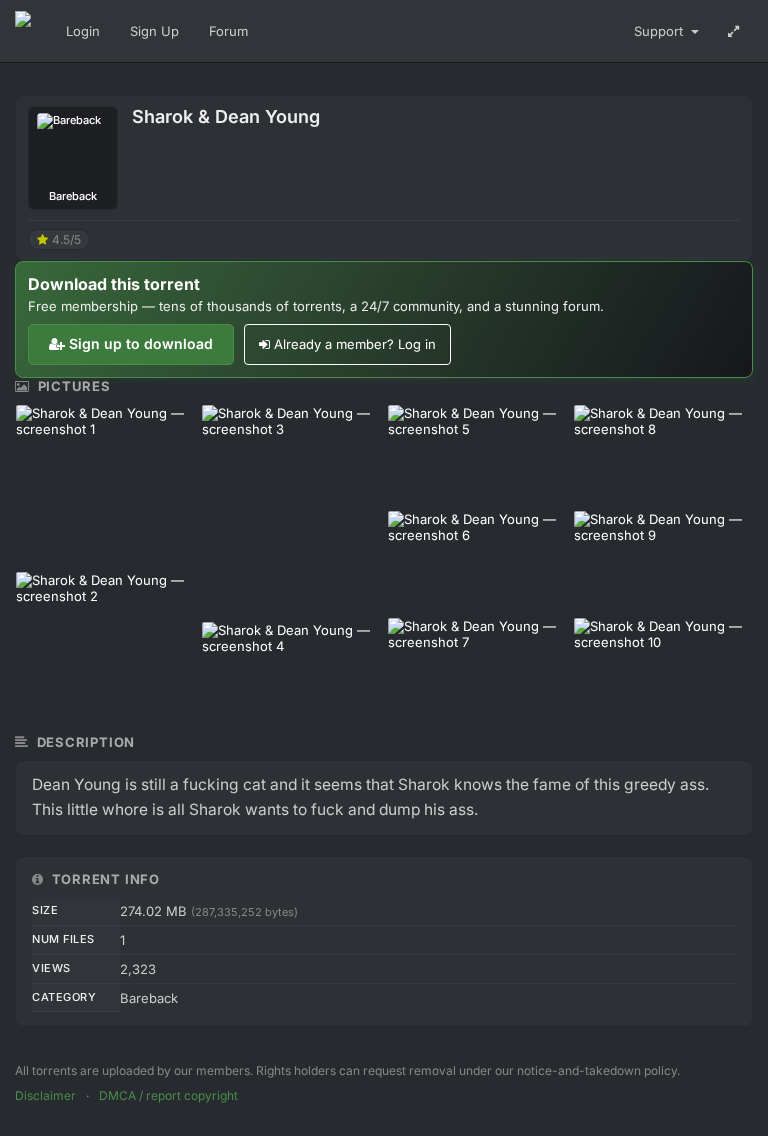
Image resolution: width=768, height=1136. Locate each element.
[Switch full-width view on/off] (733, 31)
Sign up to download (141, 343)
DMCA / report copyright (168, 1095)
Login (83, 31)
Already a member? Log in (355, 344)
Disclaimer (45, 1095)
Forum (228, 31)
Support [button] (660, 31)
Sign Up (154, 31)
